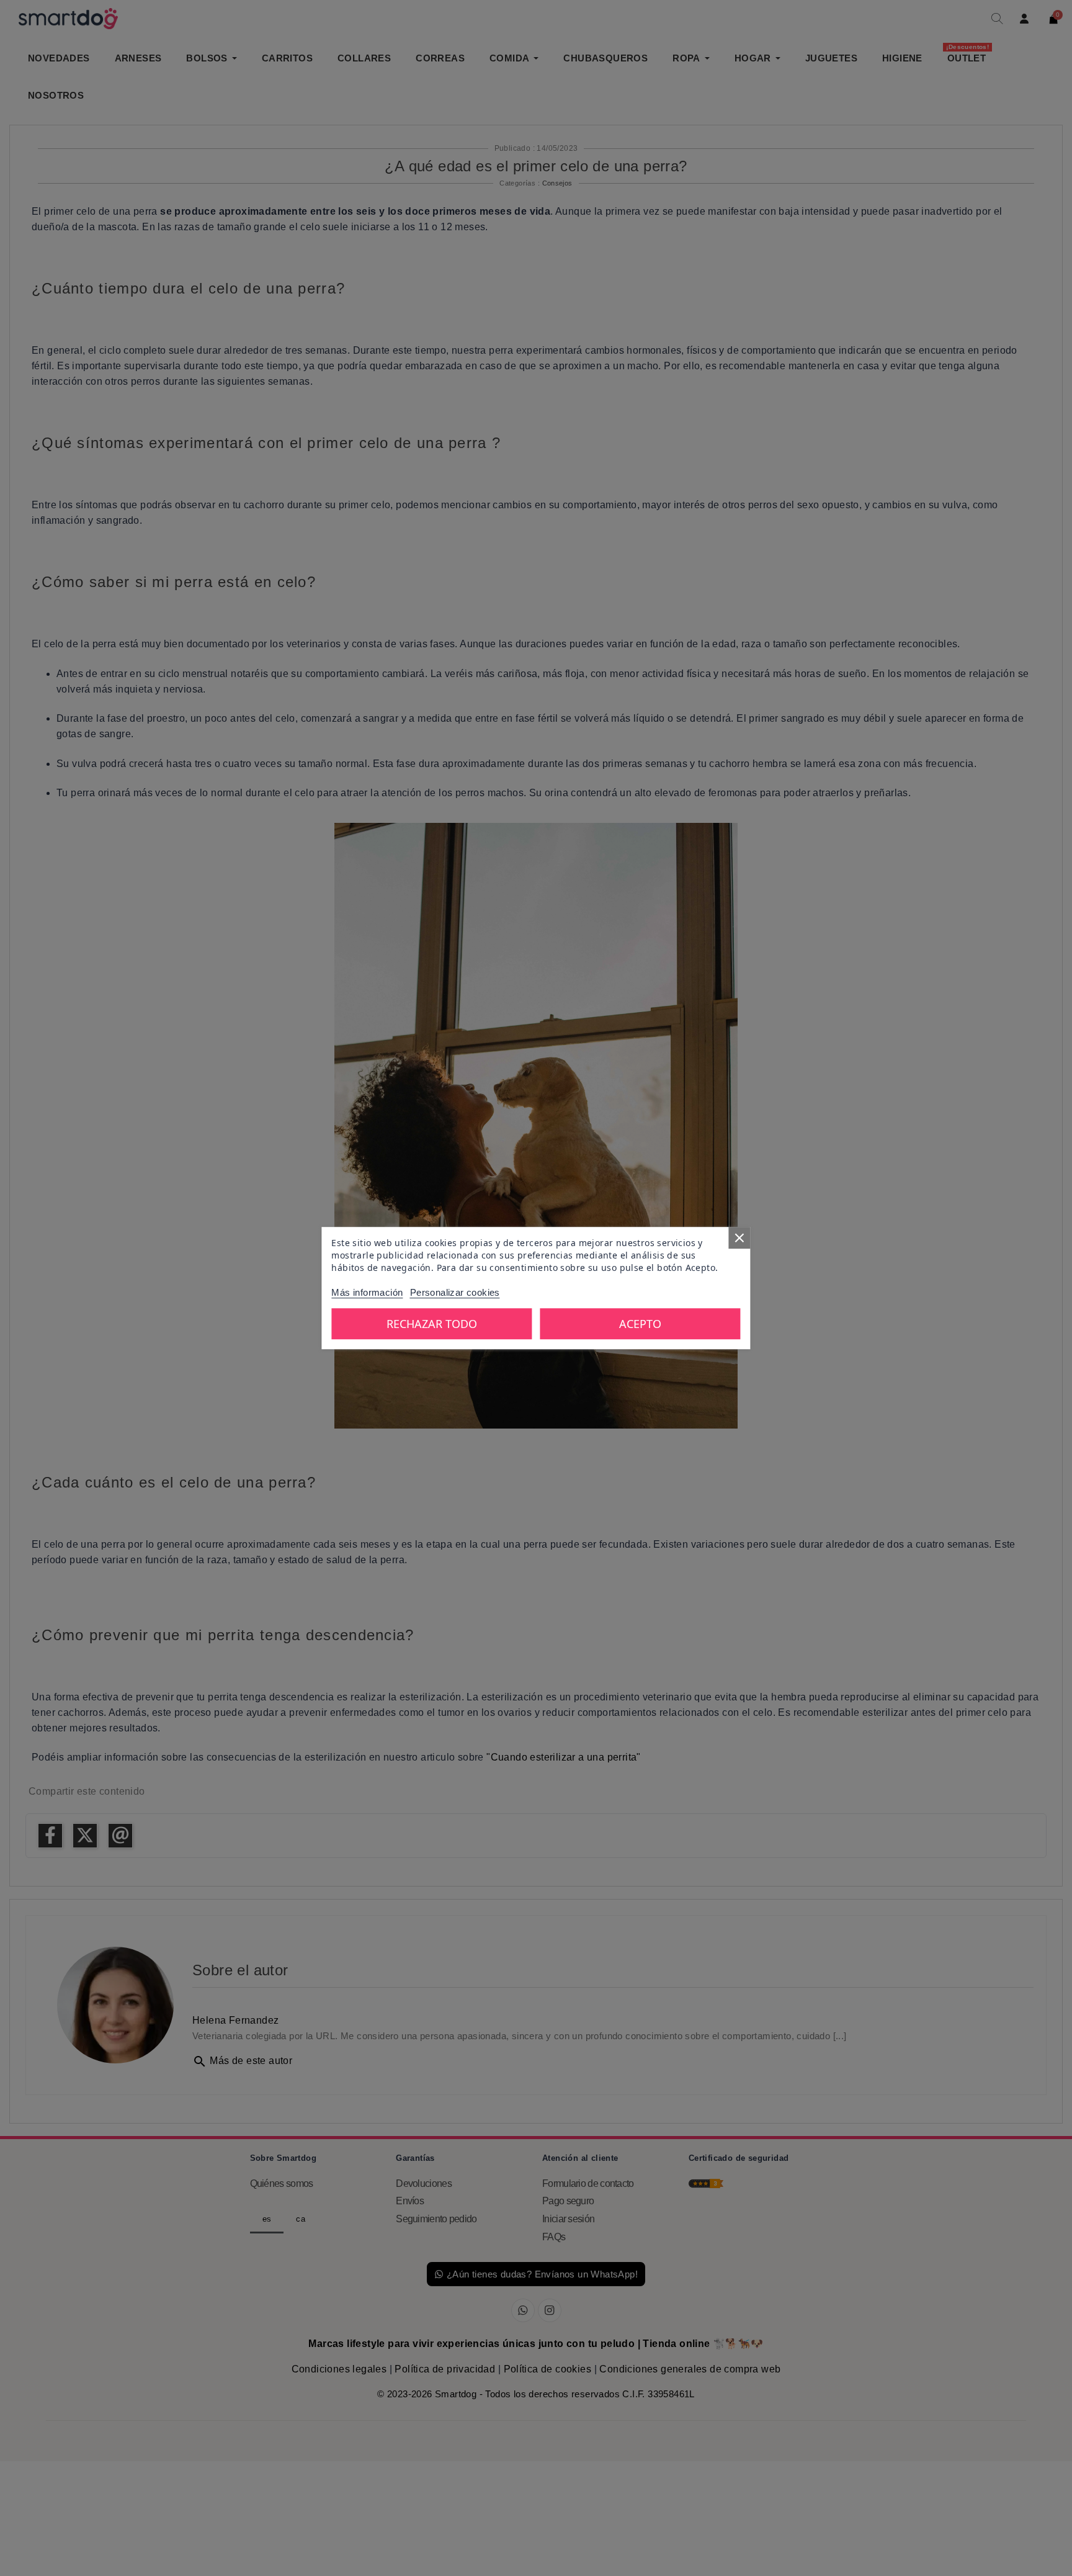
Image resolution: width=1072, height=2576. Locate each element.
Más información (367, 1292)
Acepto (640, 1324)
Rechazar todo (432, 1324)
